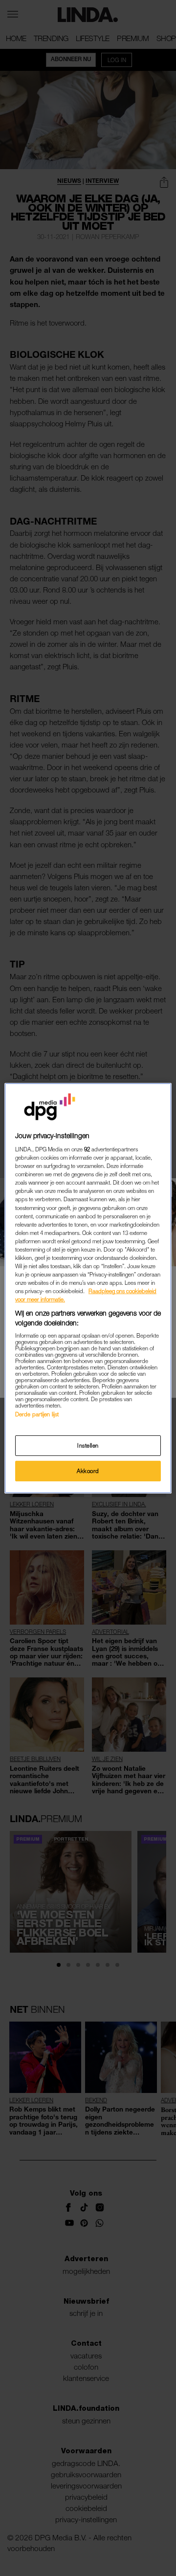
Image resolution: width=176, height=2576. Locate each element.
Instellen (88, 1445)
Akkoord (88, 1471)
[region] (88, 1288)
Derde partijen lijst (37, 1414)
